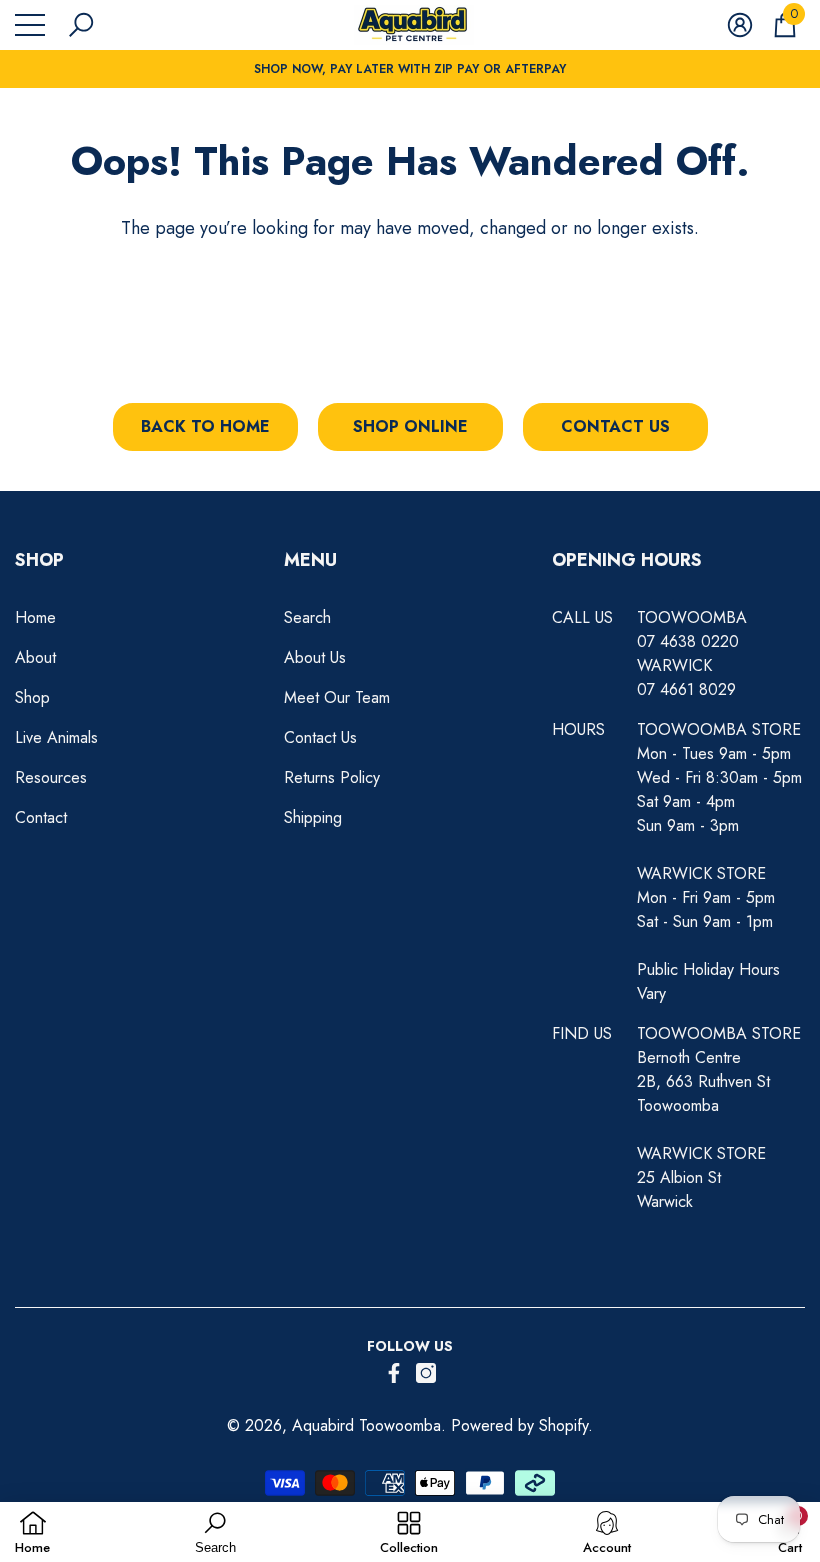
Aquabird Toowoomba (366, 1425)
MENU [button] (310, 560)
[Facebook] (394, 1373)
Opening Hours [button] (627, 560)
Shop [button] (39, 560)
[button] (81, 25)
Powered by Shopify (519, 1425)
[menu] (30, 25)
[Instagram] (426, 1373)
